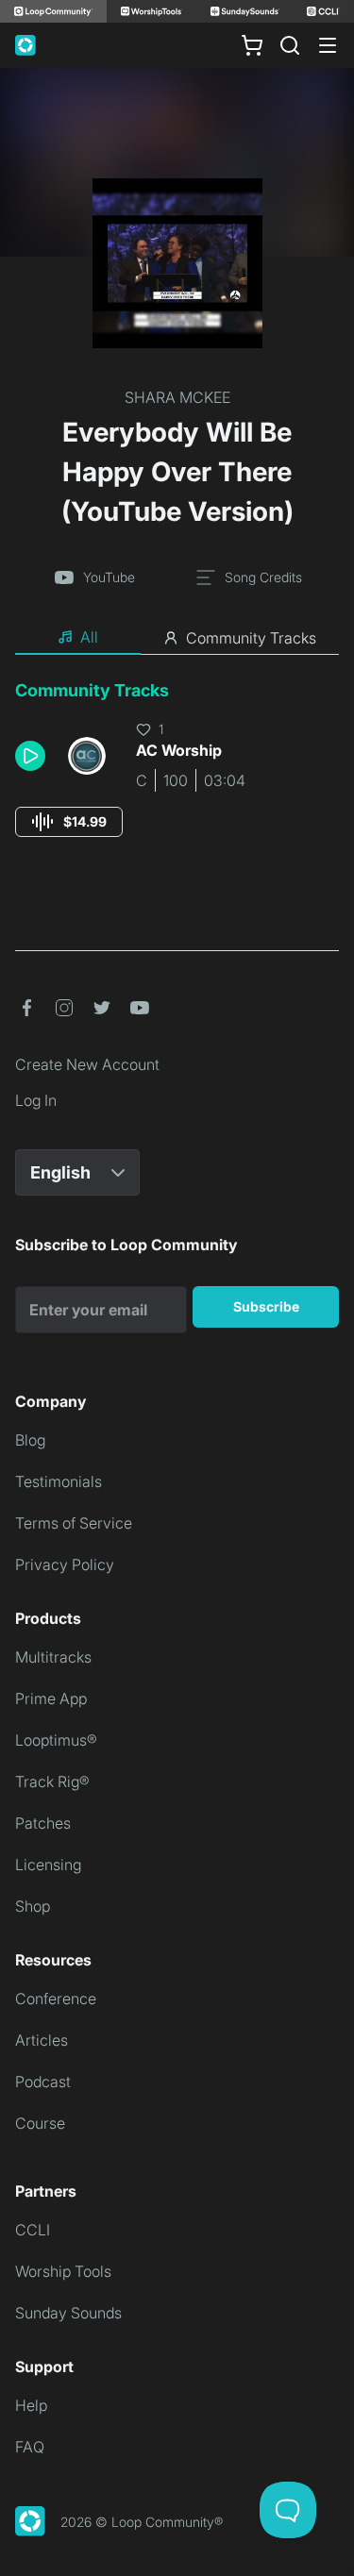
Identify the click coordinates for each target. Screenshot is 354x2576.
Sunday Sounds (68, 2313)
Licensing (48, 1865)
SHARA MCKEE (177, 397)
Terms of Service (74, 1523)
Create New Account (87, 1064)
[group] (69, 822)
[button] (34, 756)
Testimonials (59, 1481)
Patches (43, 1823)
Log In (36, 1100)
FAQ (30, 2447)
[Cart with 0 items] (252, 45)
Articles (42, 2040)
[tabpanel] (177, 776)
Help (31, 2405)
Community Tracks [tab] (251, 638)
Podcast (43, 2082)
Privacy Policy (65, 1564)
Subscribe (266, 1306)
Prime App (51, 1698)
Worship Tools (63, 2271)
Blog (30, 1440)
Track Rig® (52, 1781)
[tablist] (177, 638)
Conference (56, 1999)
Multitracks (53, 1657)
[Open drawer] (328, 45)
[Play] (30, 756)
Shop (33, 1906)
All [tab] (89, 637)
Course (40, 2123)
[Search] (290, 45)
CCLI (33, 2230)
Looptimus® (56, 1740)
